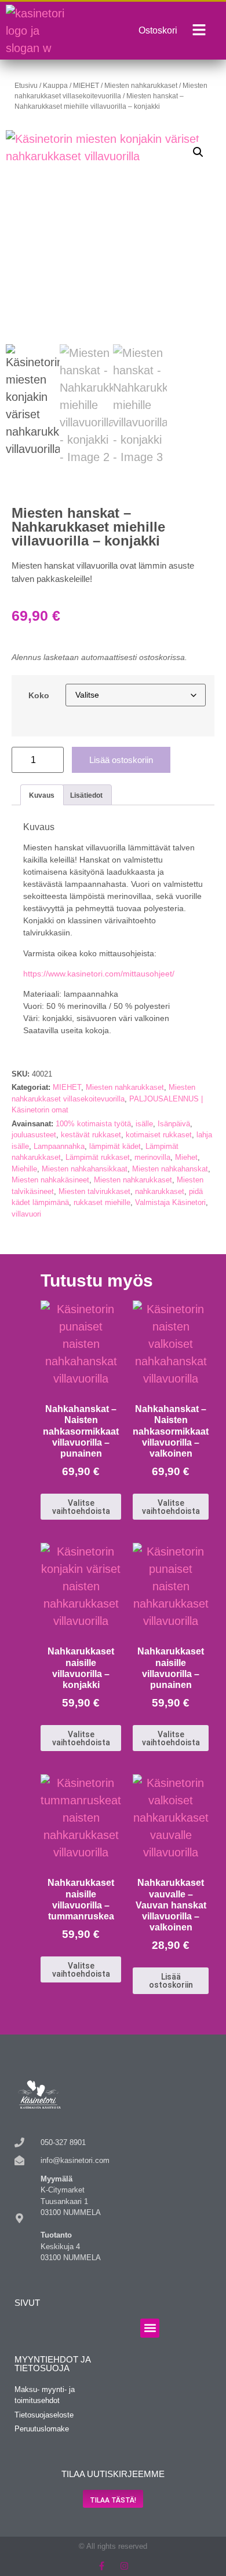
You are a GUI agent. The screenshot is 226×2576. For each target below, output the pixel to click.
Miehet (186, 1157)
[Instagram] (124, 2566)
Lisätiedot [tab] (86, 795)
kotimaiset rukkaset (159, 1135)
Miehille (24, 1169)
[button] (198, 152)
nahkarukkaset (160, 1191)
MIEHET (86, 86)
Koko (39, 695)
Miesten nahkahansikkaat (85, 1169)
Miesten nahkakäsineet (50, 1180)
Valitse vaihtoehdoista (81, 1507)
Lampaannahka (59, 1146)
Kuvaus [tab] (42, 795)
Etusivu (26, 86)
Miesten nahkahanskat (170, 1169)
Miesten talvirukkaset (94, 1191)
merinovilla (152, 1157)
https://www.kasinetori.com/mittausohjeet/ (99, 974)
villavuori (26, 1214)
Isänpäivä (174, 1124)
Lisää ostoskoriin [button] (171, 1981)
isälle (144, 1124)
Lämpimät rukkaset (98, 1157)
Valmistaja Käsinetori (170, 1202)
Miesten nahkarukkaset (141, 86)
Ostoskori (158, 30)
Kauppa (55, 86)
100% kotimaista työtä (93, 1124)
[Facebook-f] (102, 2566)
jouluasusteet (34, 1135)
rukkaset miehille (102, 1202)
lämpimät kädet (115, 1146)
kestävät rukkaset (91, 1135)
